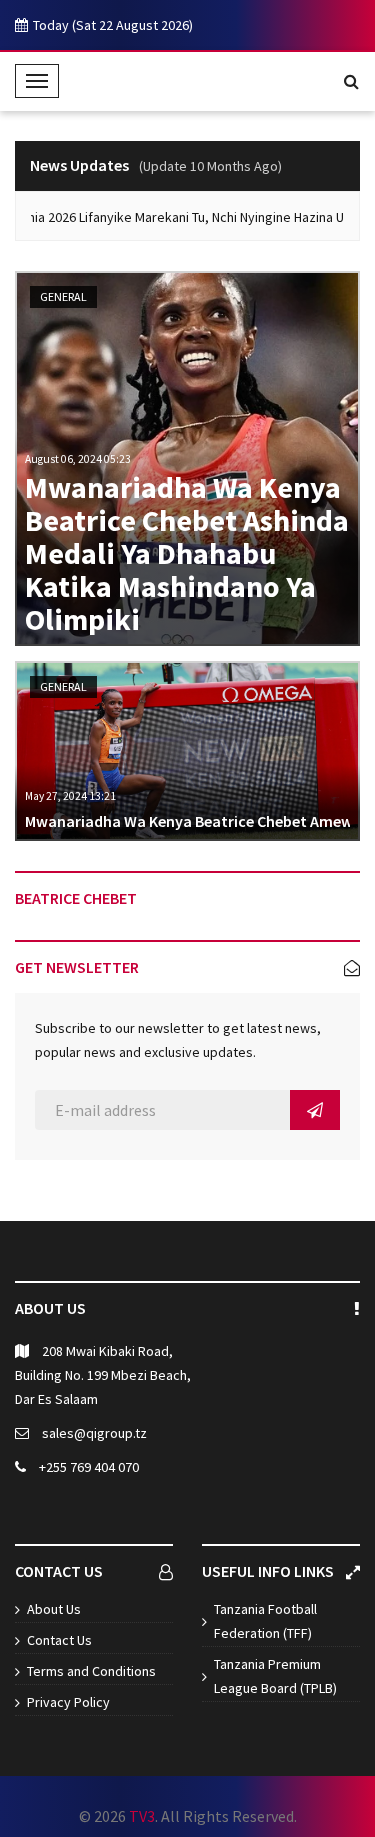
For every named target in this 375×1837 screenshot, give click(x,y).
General (63, 296)
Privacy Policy (68, 1702)
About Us (54, 1609)
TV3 (142, 1816)
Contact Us (59, 1640)
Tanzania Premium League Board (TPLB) (275, 1676)
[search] (351, 81)
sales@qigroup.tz (94, 1433)
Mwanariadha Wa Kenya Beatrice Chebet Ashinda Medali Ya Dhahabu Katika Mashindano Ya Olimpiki (187, 553)
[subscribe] (315, 1110)
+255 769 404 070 (89, 1467)
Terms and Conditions (91, 1671)
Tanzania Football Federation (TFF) (265, 1621)
